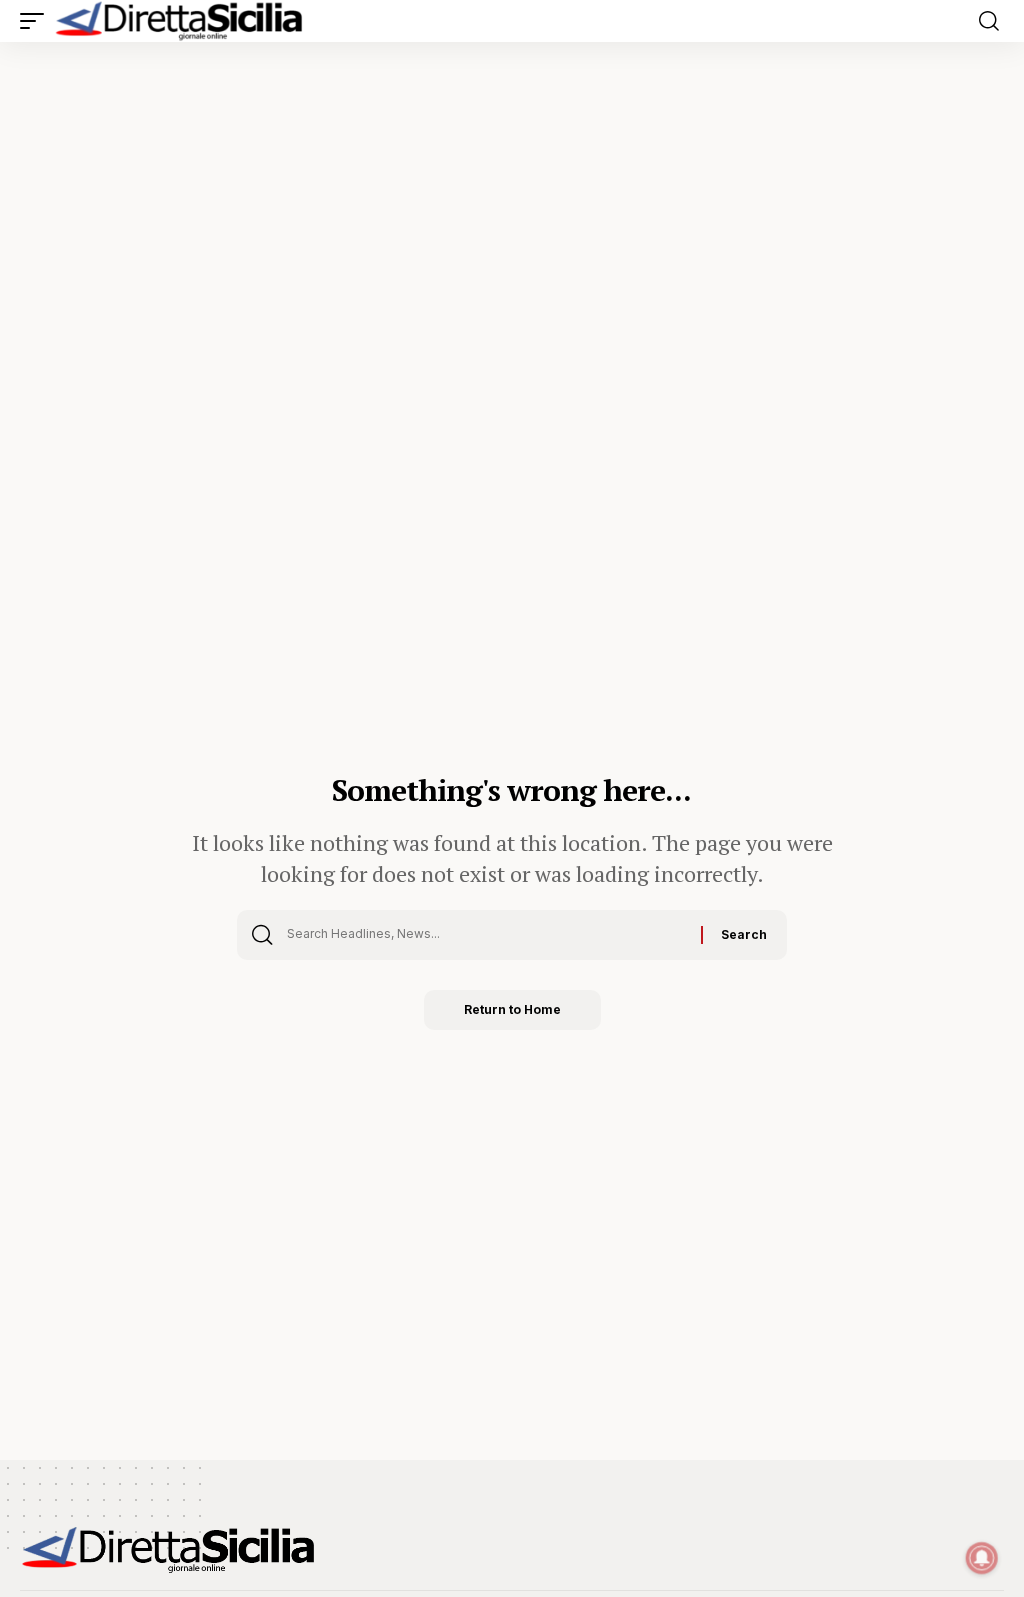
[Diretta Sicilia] (180, 21)
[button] (37, 21)
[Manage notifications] (982, 1558)
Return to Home (512, 1009)
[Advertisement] (512, 192)
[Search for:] (486, 935)
